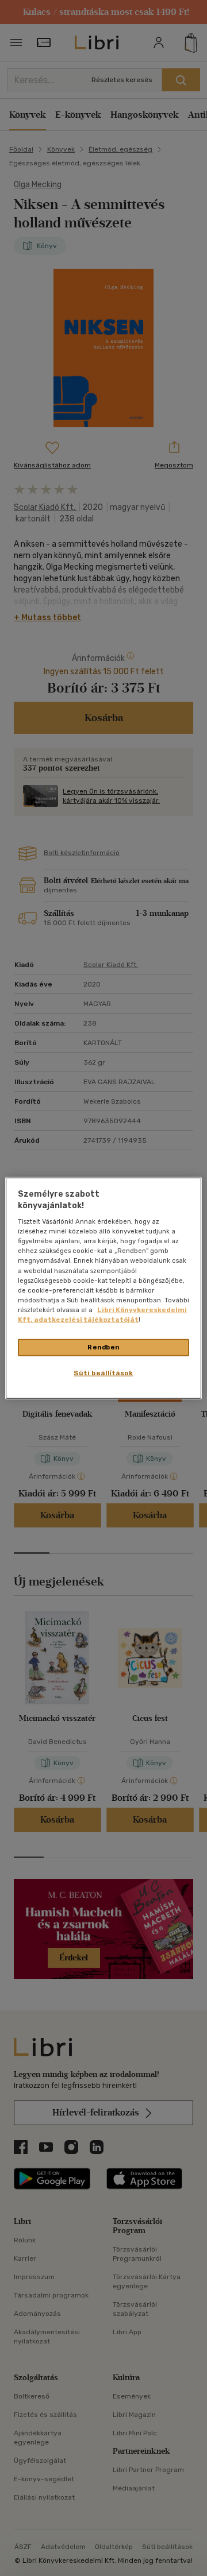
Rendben (103, 1347)
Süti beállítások (103, 1372)
